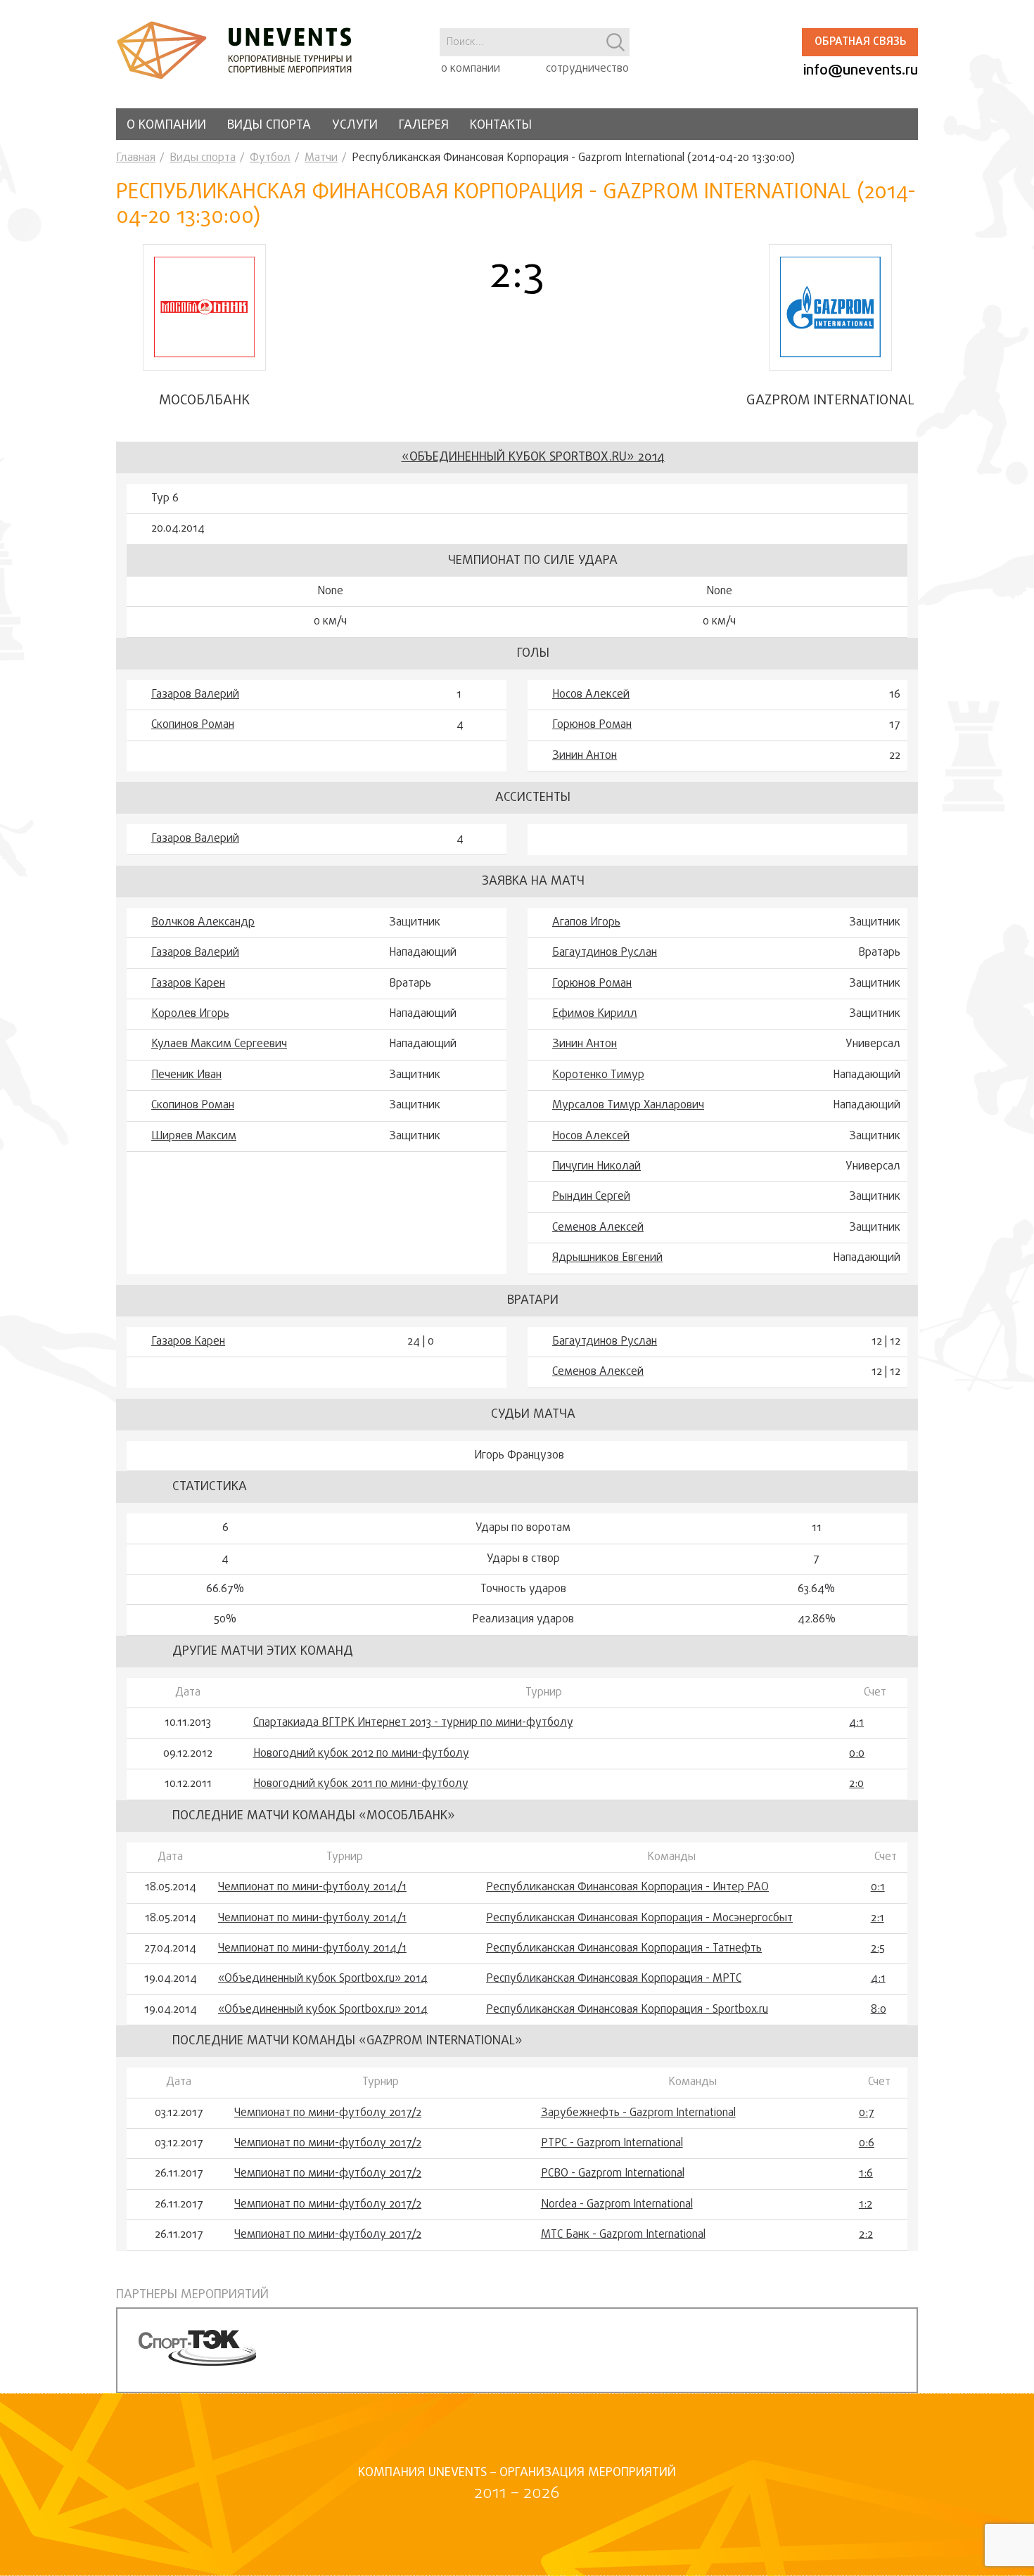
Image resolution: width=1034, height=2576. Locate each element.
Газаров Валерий (195, 695)
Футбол (270, 158)
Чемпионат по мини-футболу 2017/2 (328, 2113)
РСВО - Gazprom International (613, 2174)
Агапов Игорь (586, 923)
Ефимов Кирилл (595, 1014)
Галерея (424, 126)
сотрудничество (587, 69)
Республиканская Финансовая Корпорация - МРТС (614, 1979)
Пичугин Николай (596, 1167)
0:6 (867, 2144)
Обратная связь (860, 42)
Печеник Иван (186, 1075)
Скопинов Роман (193, 725)
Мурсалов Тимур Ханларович (628, 1106)
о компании (471, 69)
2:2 (866, 2235)
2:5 (878, 1949)
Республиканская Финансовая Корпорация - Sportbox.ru (627, 2010)
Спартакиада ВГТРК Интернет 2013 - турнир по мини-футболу (413, 1723)
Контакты (501, 126)
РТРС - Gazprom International (612, 2144)
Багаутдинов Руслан (605, 953)
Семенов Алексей (598, 1228)
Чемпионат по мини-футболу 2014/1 (312, 1888)
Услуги (355, 126)
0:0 (857, 1754)
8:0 (879, 2010)
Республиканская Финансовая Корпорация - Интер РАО (627, 1888)
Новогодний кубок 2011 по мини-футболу (361, 1784)
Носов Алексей (591, 695)
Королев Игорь (190, 1014)
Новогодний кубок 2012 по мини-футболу (361, 1754)
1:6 (866, 2174)
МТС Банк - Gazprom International (623, 2235)
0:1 (878, 1888)
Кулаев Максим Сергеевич (219, 1044)
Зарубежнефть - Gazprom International (638, 2113)
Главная (136, 158)
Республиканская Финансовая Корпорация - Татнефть (624, 1949)
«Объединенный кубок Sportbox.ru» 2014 (533, 457)
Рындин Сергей (591, 1197)
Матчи (321, 158)
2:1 (877, 1918)
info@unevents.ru (861, 71)
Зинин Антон (585, 756)
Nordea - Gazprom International (617, 2205)
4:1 (856, 1723)
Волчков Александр (203, 923)
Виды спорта (269, 126)
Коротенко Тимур (598, 1075)
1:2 (866, 2205)
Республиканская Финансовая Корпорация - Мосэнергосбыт (639, 1918)
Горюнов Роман (592, 725)
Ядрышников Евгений (607, 1258)
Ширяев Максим (194, 1136)
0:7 (867, 2113)
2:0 (856, 1784)
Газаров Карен (188, 984)
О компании (166, 126)
